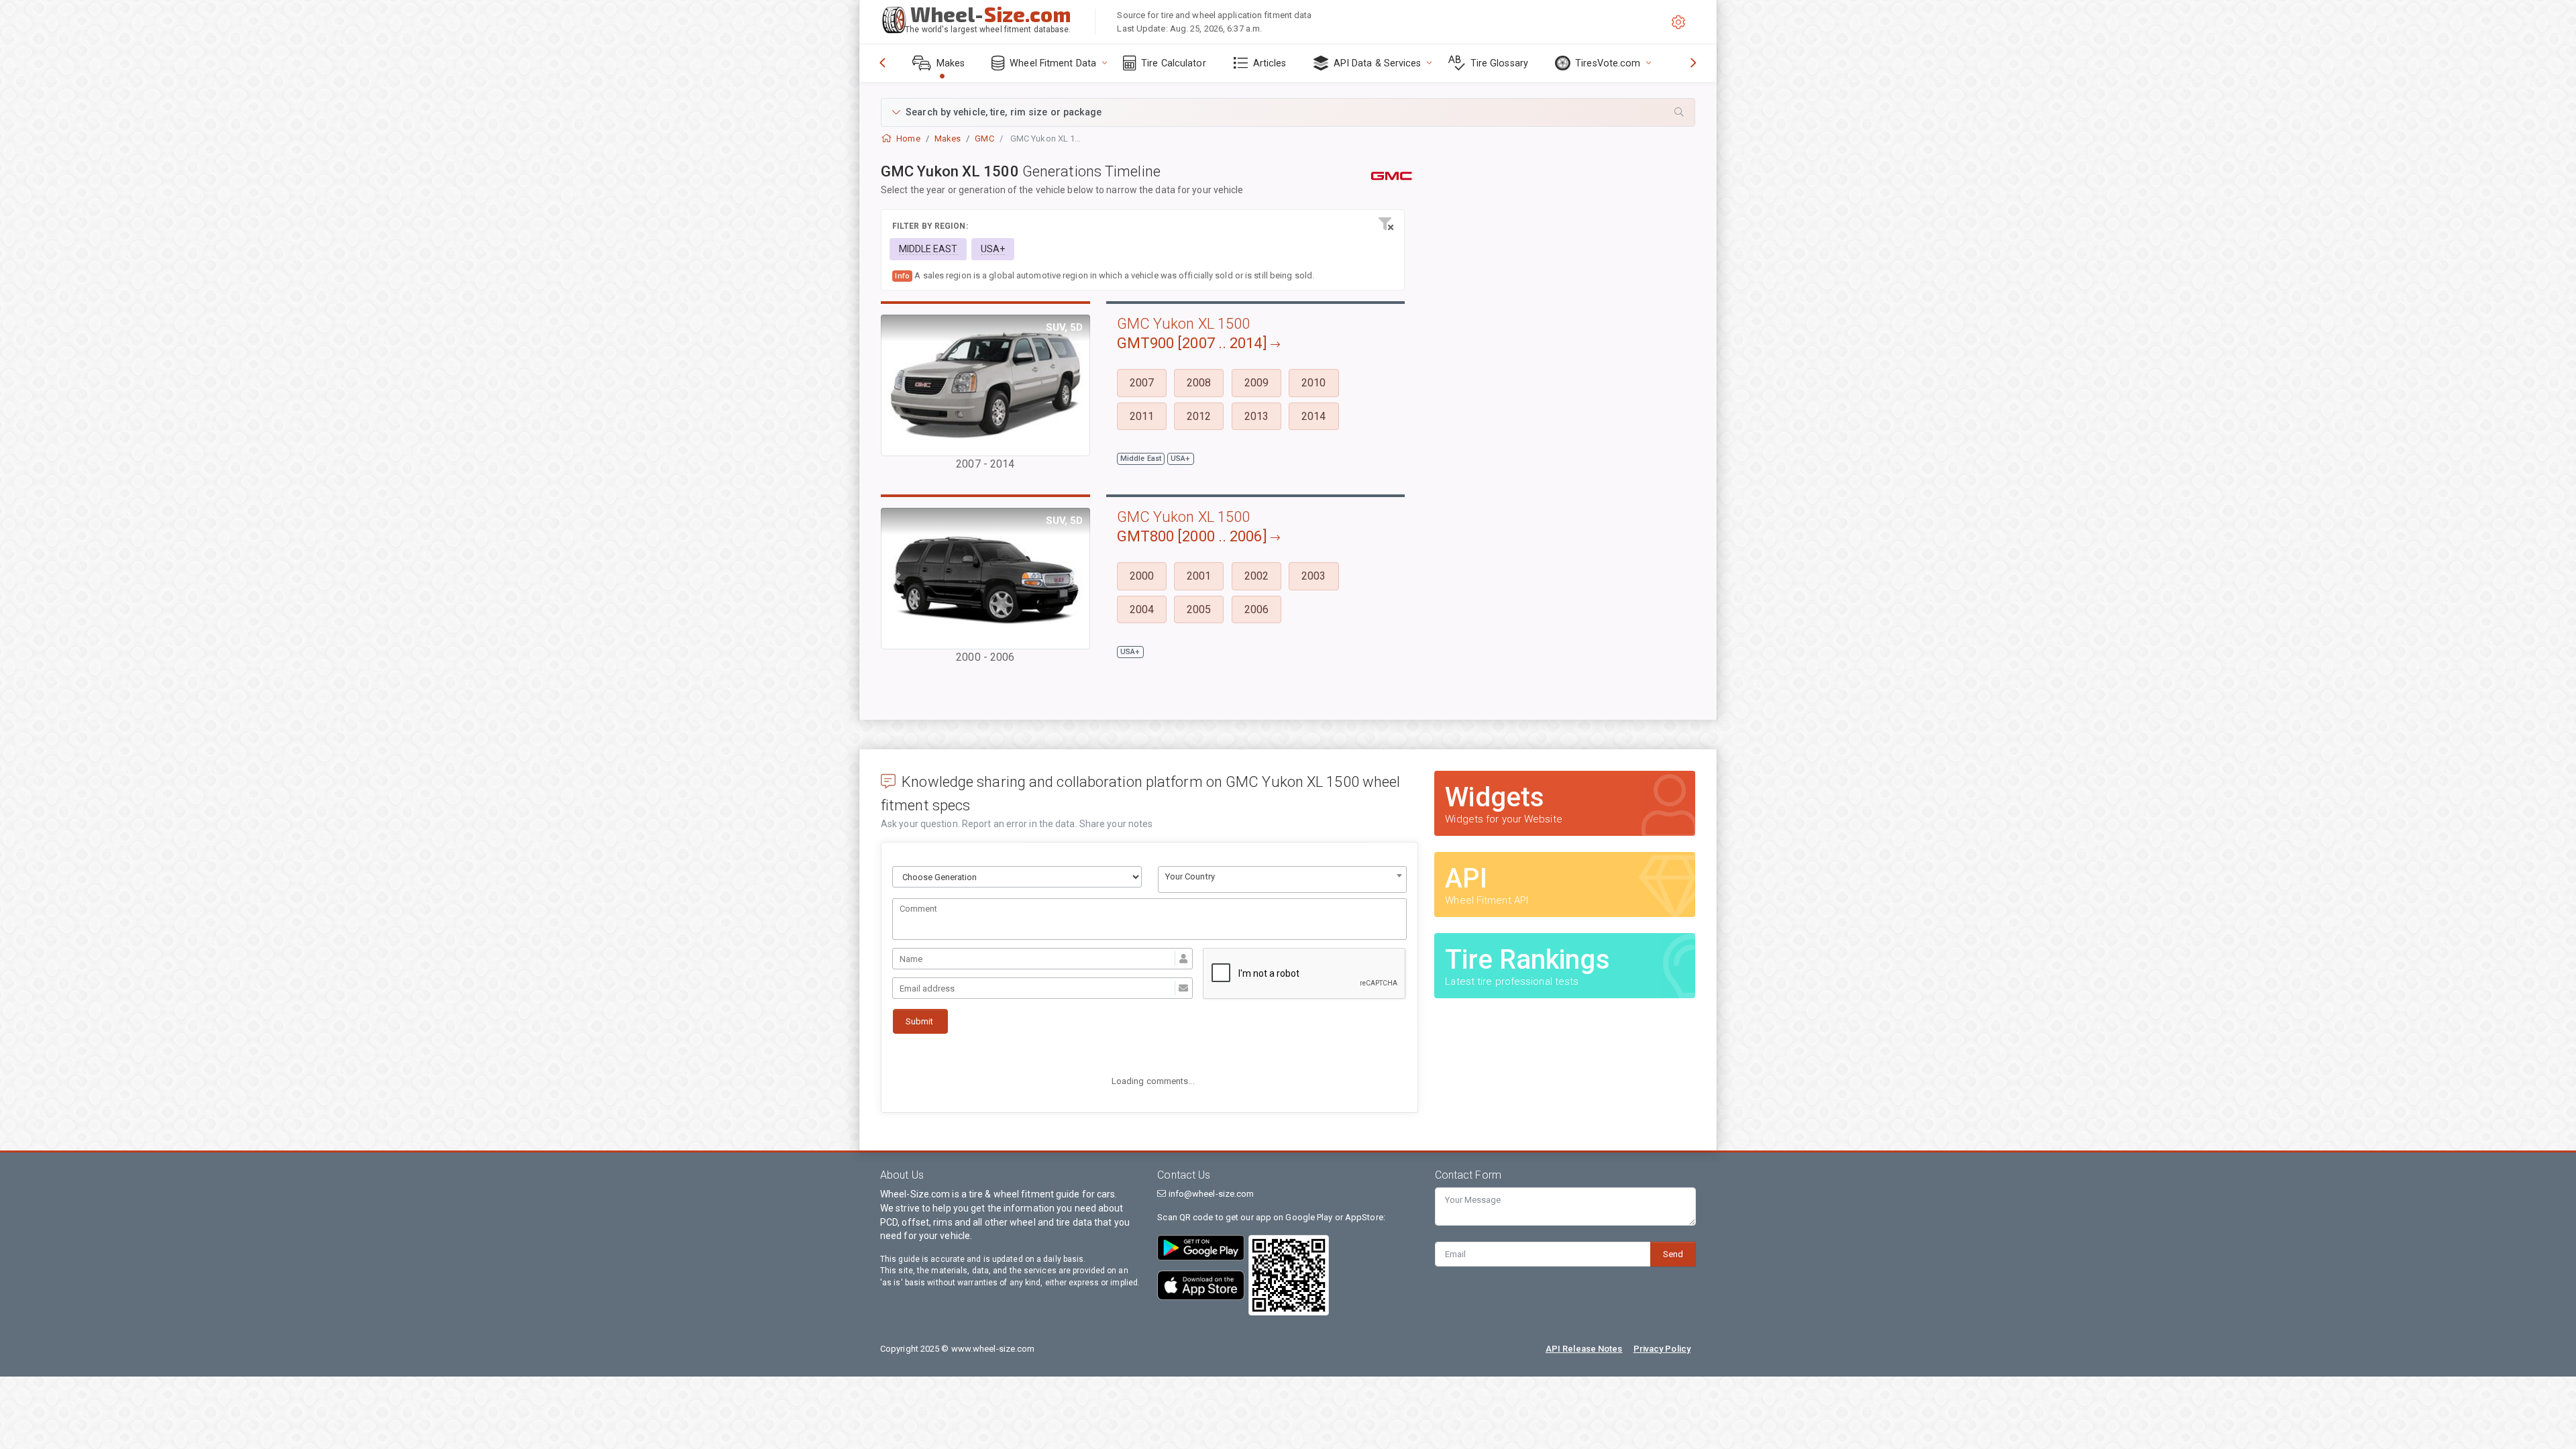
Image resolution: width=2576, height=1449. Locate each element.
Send (1673, 1254)
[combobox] (1283, 879)
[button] (1288, 112)
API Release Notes (1584, 1349)
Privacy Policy (1662, 1349)
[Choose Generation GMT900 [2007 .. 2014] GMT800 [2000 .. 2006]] (1017, 877)
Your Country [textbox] (1190, 876)
